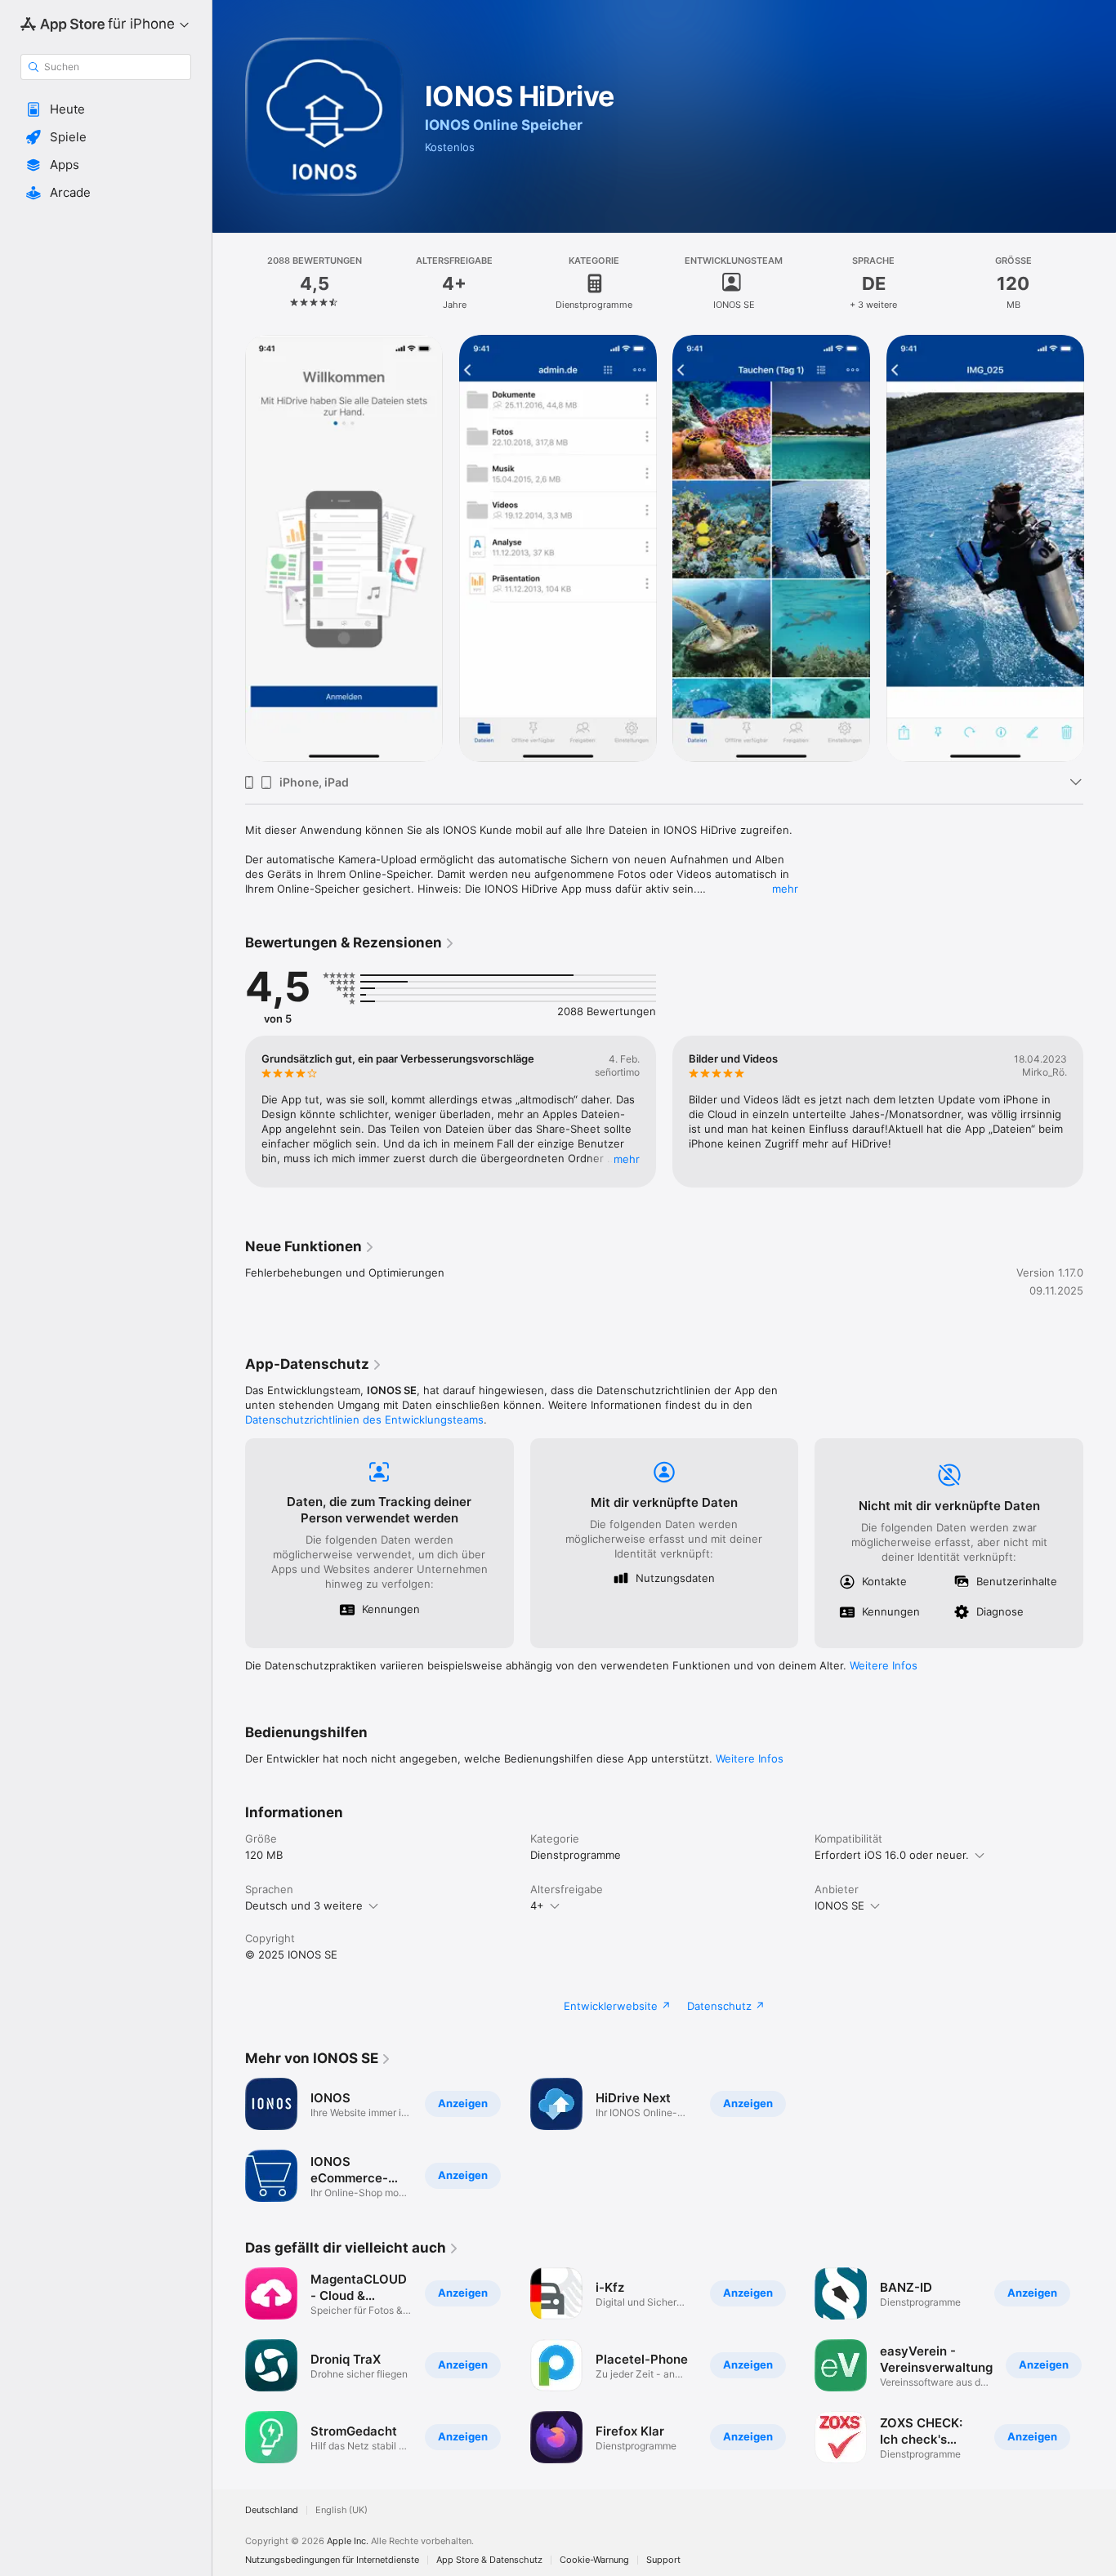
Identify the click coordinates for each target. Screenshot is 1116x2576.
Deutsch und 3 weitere (304, 1905)
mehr (785, 889)
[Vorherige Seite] (229, 548)
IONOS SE (839, 1905)
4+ (537, 1905)
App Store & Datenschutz (489, 2560)
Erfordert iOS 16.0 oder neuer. (892, 1855)
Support (663, 2560)
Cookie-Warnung (594, 2560)
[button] (106, 109)
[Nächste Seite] (1100, 548)
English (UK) (341, 2510)
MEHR (627, 1159)
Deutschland (272, 2510)
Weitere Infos (884, 1665)
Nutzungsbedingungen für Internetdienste (332, 2560)
